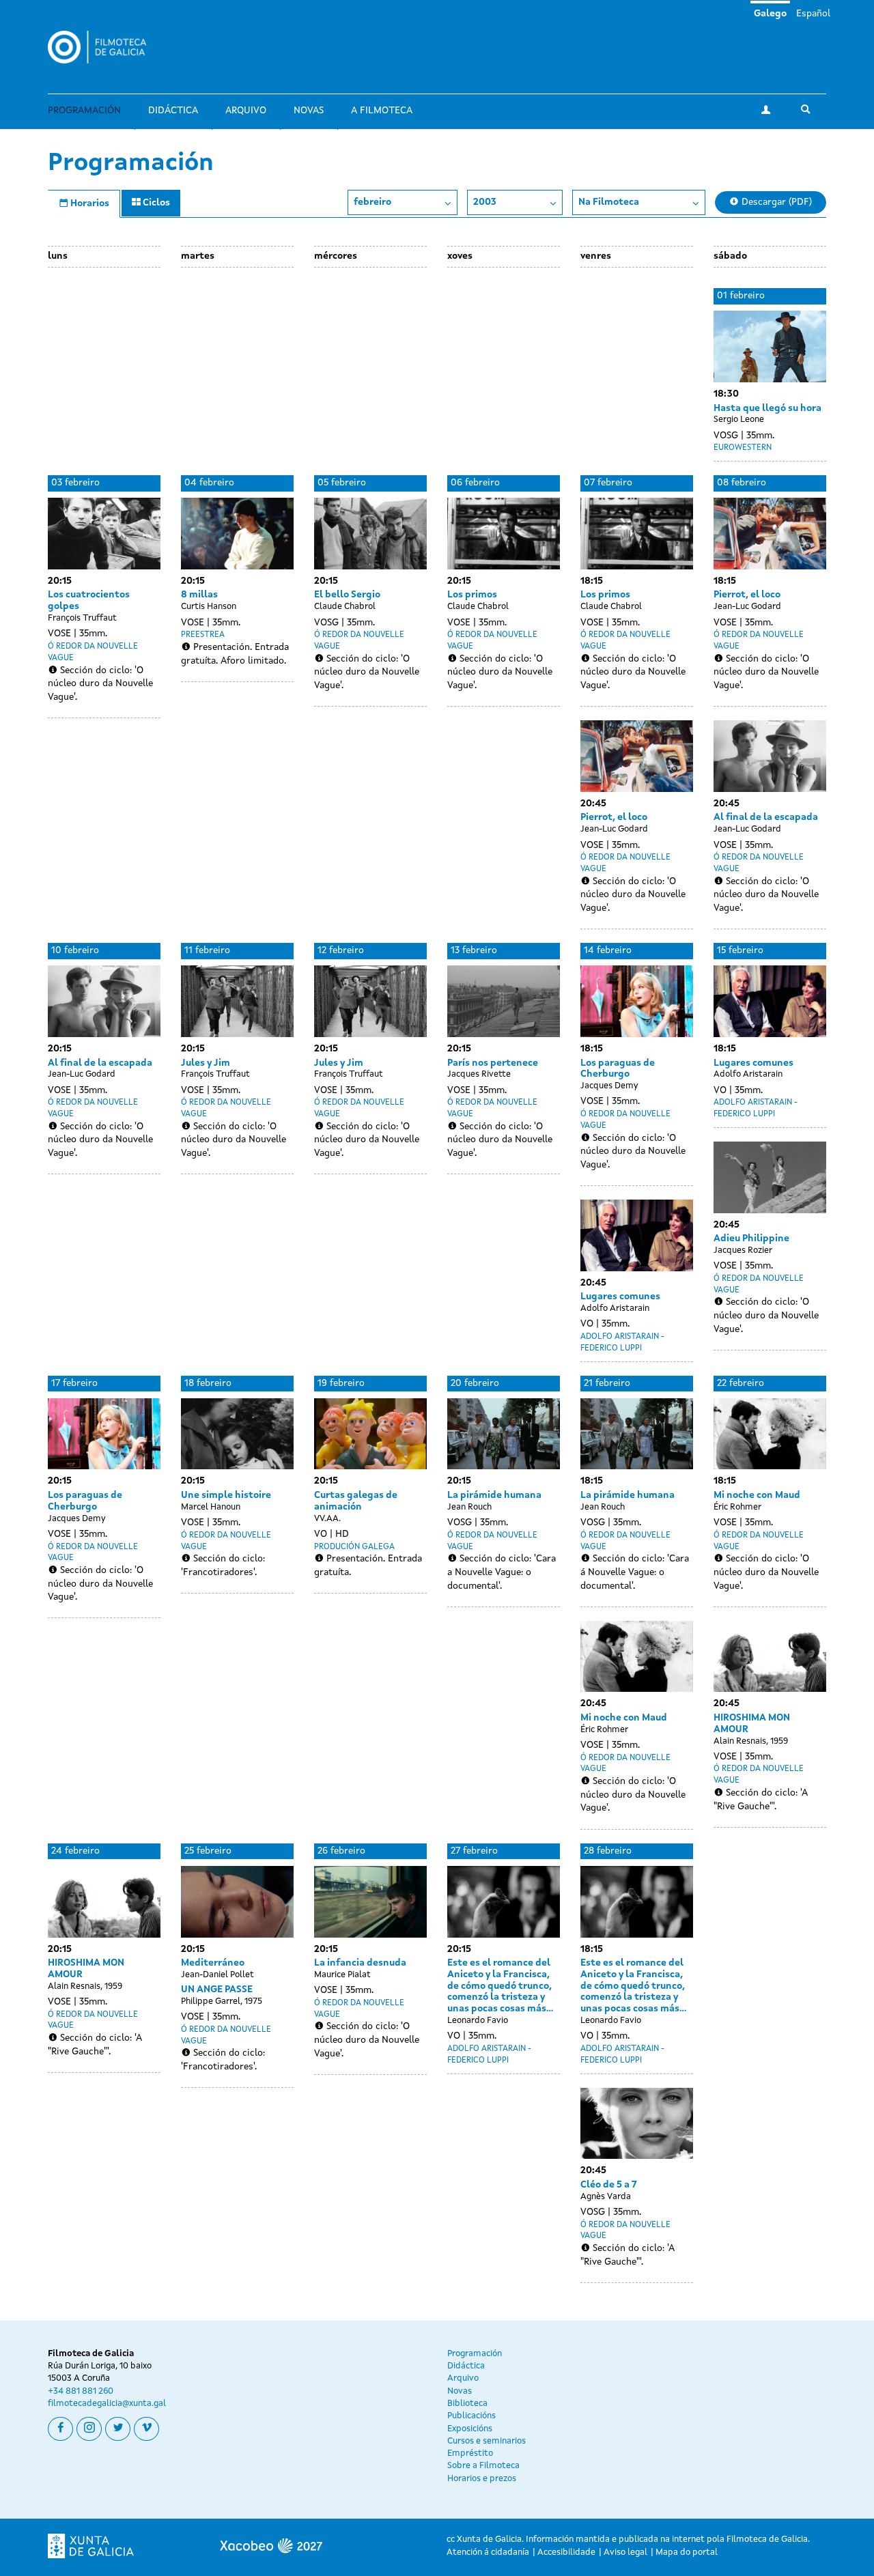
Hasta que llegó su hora (767, 408)
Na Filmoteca (609, 202)
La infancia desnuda (360, 1963)
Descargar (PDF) (775, 202)
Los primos (472, 595)
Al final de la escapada (766, 817)
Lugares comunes (620, 1297)
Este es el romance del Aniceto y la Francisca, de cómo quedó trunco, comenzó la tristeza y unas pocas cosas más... (500, 1986)
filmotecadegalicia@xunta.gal (107, 2404)
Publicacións (471, 2416)
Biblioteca (467, 2404)
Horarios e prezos (482, 2479)
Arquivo (246, 111)
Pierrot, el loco (614, 817)
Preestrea (203, 635)
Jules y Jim (206, 1063)
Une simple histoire (226, 1495)
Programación (84, 111)
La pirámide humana (494, 1495)
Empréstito (470, 2453)
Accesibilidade (566, 2552)
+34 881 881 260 (81, 2391)
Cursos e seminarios (487, 2441)
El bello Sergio (347, 595)
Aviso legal (625, 2552)
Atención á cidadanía (488, 2552)
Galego (770, 14)
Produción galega (354, 1547)
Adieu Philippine (751, 1239)
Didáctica (173, 111)
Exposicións (470, 2429)
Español (813, 14)
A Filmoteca (382, 111)
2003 (485, 202)
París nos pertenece (493, 1063)
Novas (309, 111)
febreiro (372, 202)
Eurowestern (743, 448)
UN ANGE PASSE (217, 1990)
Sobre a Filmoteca (483, 2466)
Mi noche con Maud (624, 1718)
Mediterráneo (213, 1963)
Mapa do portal (687, 2552)
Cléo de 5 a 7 (609, 2185)
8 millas (199, 595)
